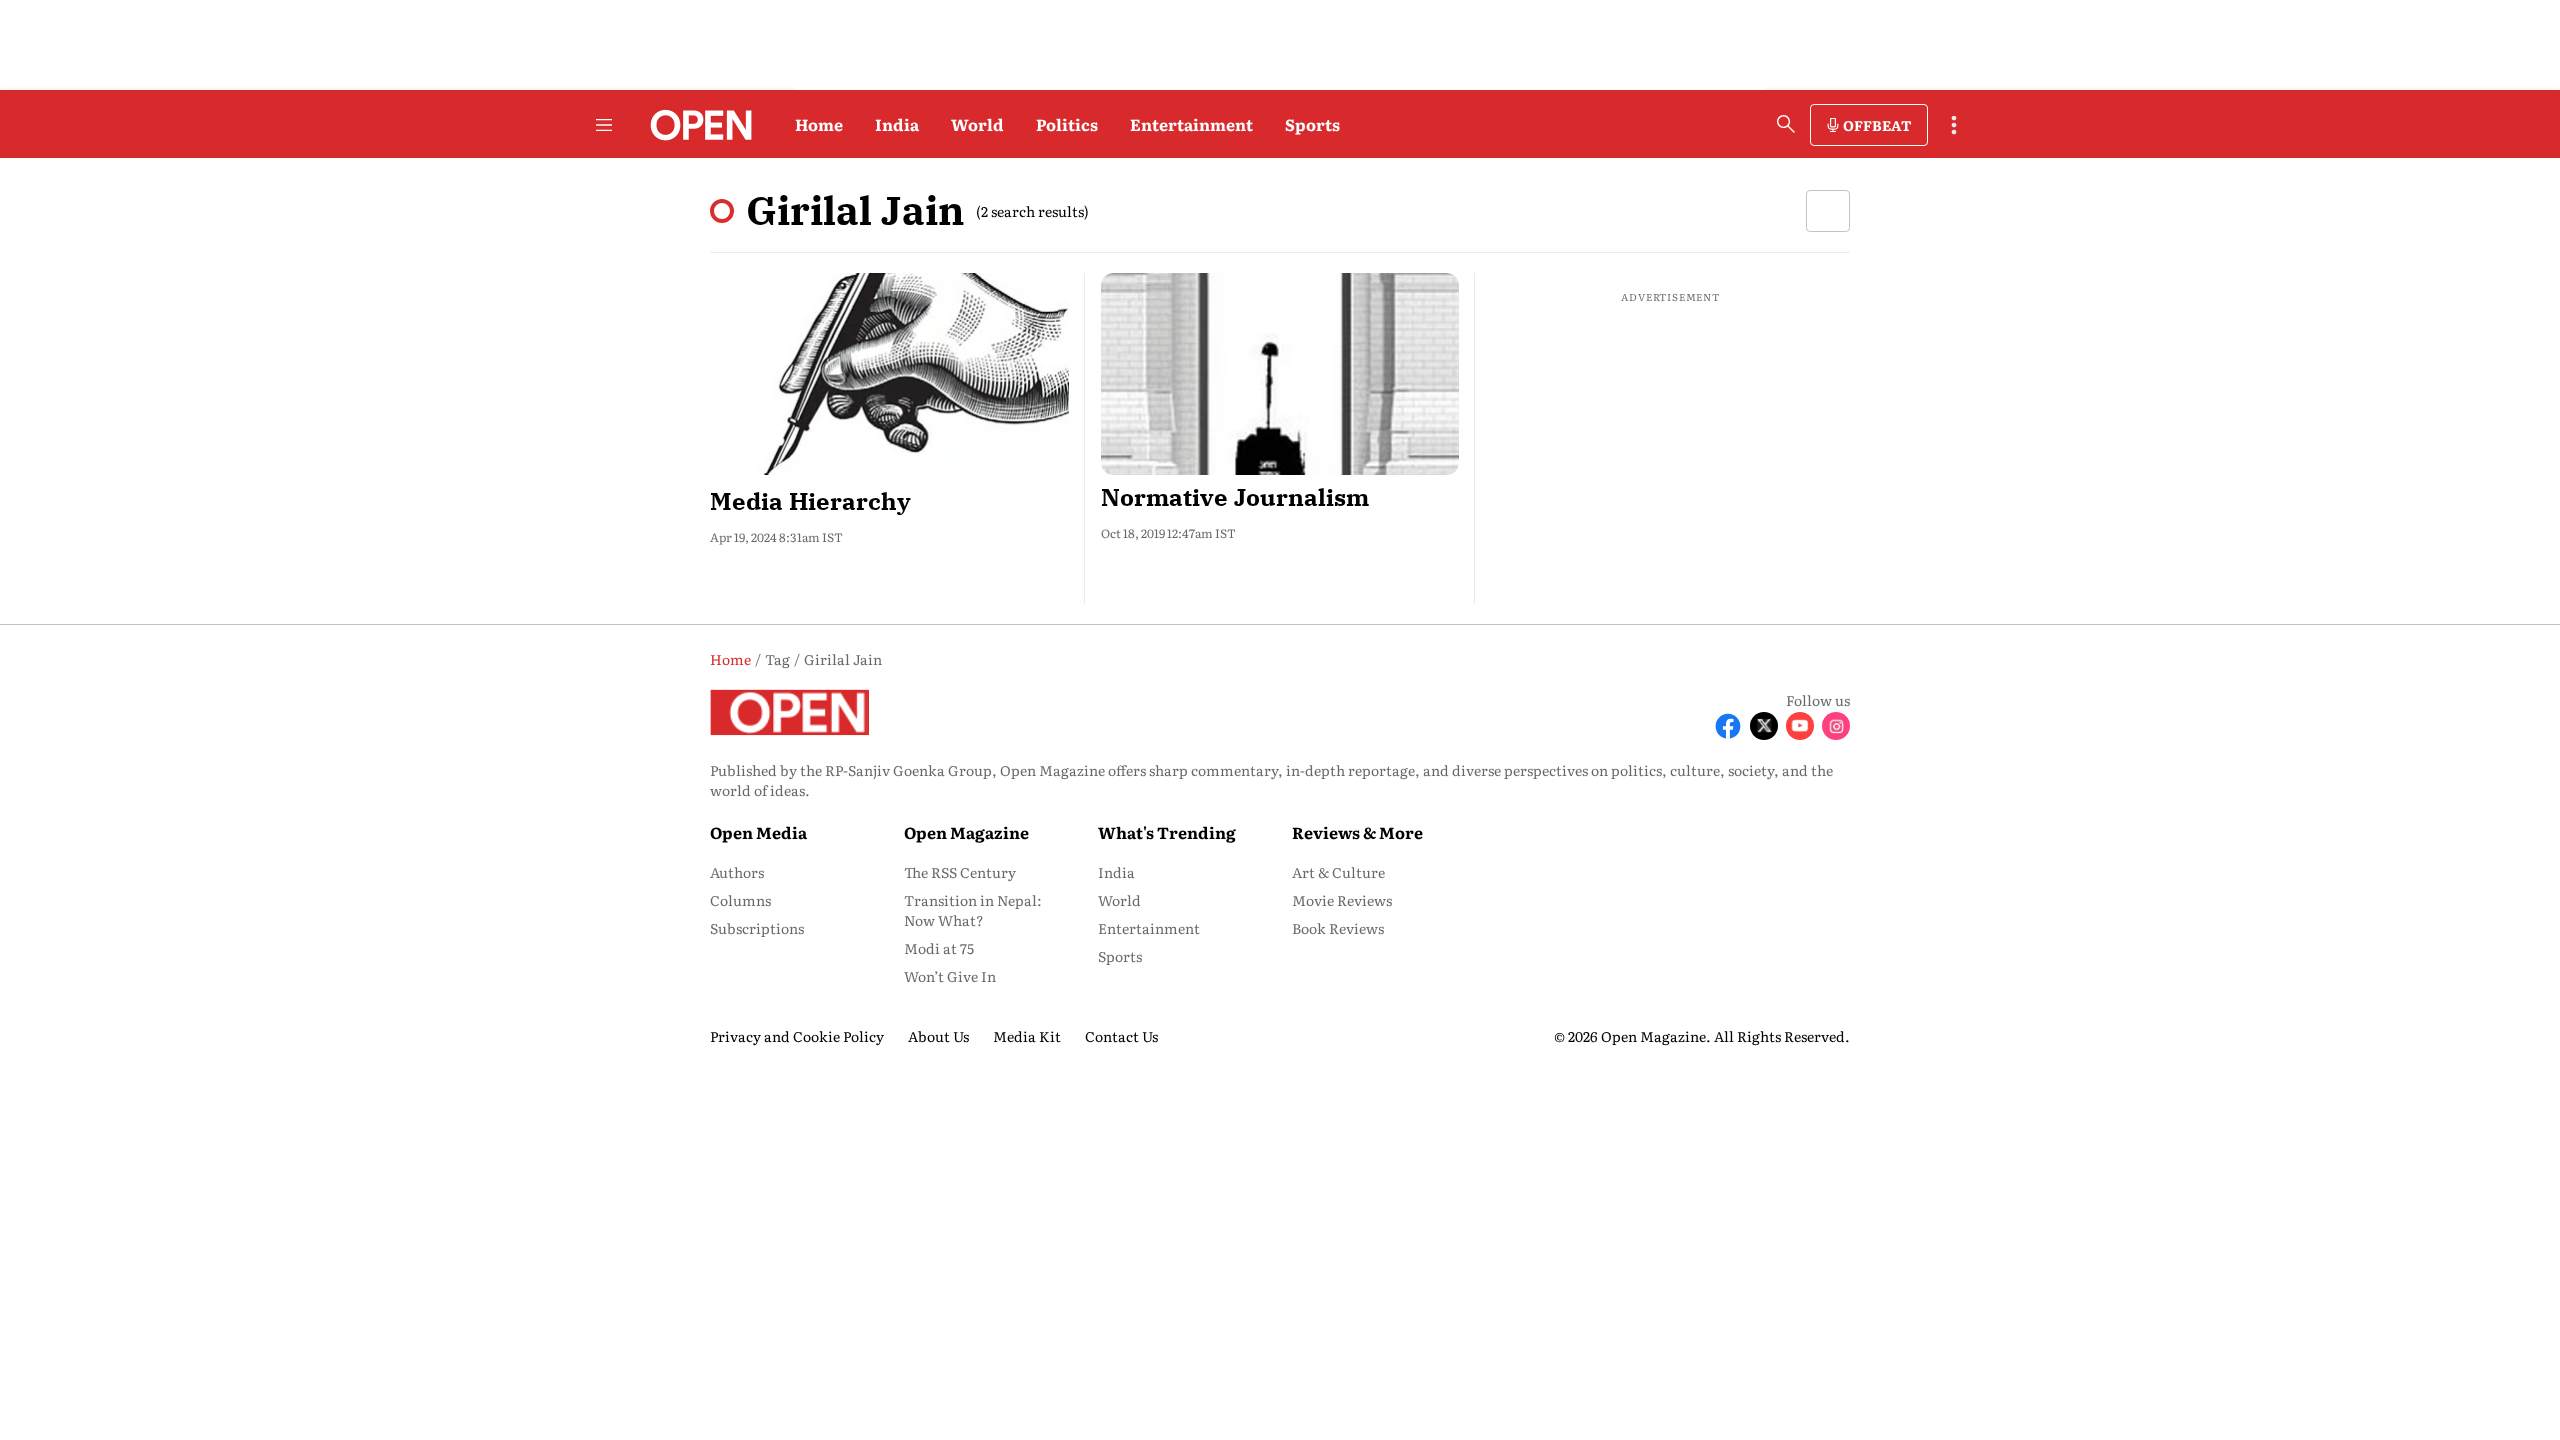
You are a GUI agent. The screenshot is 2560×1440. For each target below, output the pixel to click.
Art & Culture (1338, 872)
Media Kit (1027, 1036)
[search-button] (1786, 124)
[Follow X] (1764, 726)
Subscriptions (757, 928)
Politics (1067, 124)
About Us (938, 1036)
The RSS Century (960, 872)
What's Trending (1167, 832)
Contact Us (1121, 1036)
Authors (737, 872)
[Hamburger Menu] (604, 125)
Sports (1312, 124)
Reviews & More (1357, 832)
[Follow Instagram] (1836, 726)
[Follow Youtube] (1800, 726)
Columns (740, 900)
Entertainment (1191, 124)
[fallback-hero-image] (889, 374)
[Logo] (695, 125)
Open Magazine (966, 832)
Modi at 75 (939, 948)
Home (819, 124)
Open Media (758, 832)
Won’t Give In (950, 976)
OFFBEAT (1877, 125)
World (977, 124)
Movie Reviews (1342, 900)
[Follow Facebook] (1728, 726)
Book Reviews (1338, 928)
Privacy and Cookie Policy (797, 1036)
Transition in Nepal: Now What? (973, 910)
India (897, 124)
